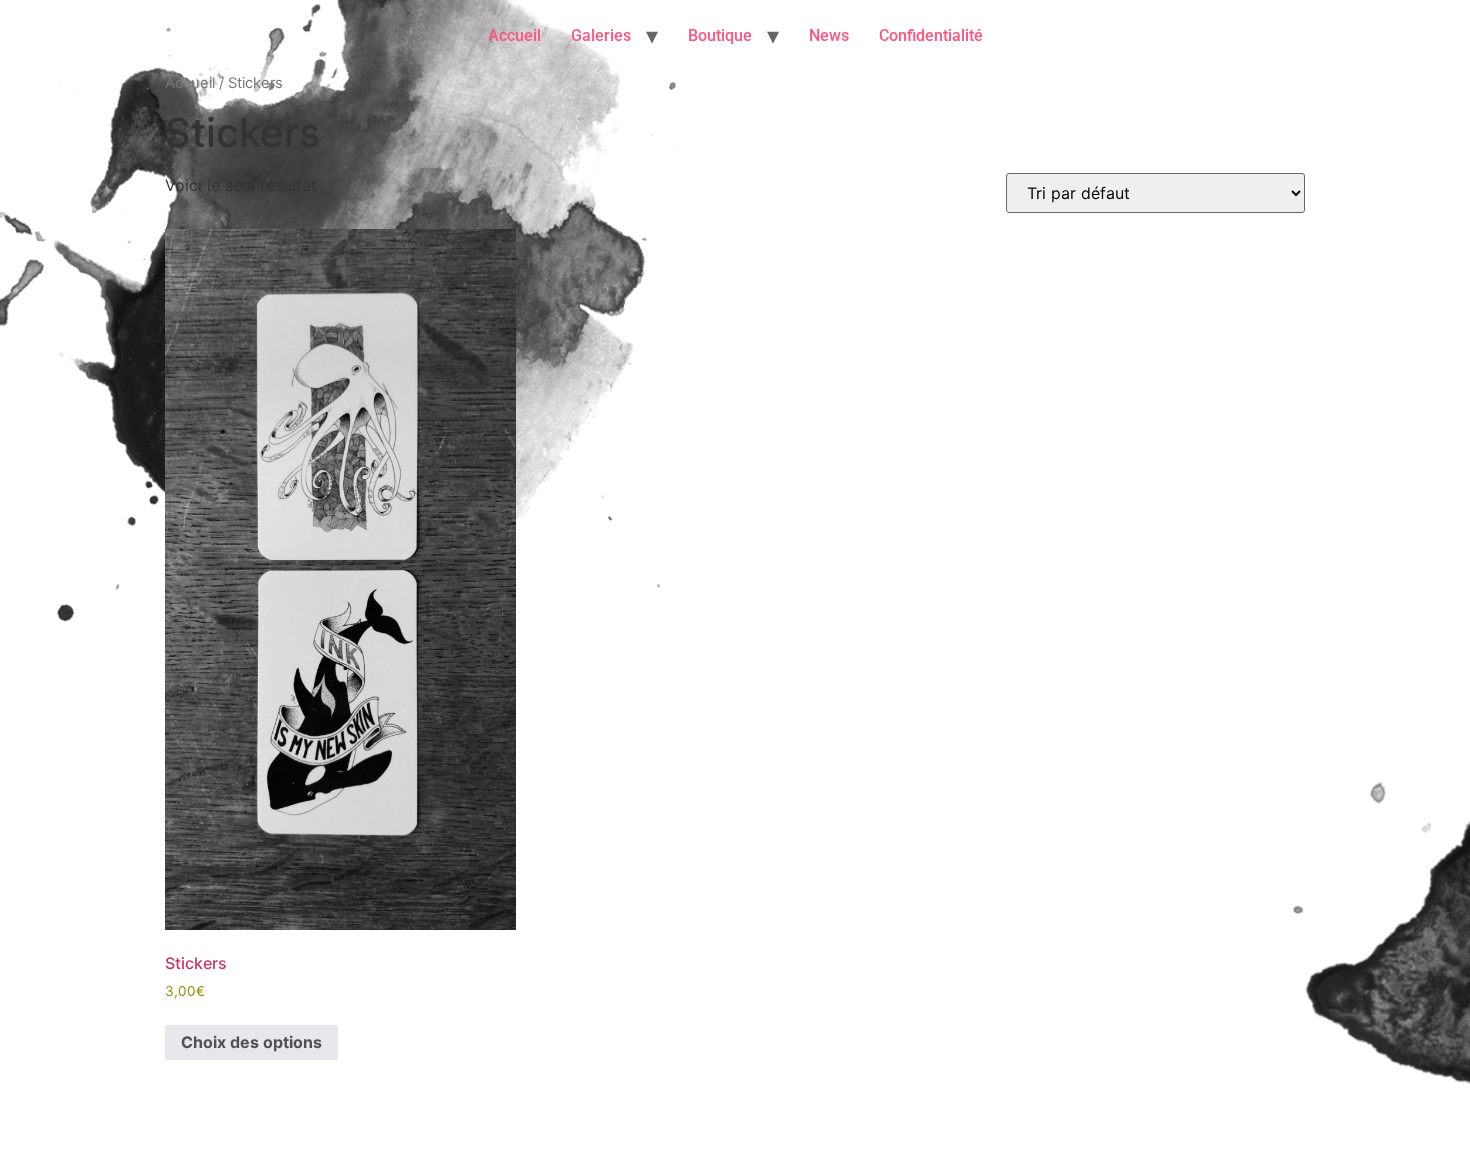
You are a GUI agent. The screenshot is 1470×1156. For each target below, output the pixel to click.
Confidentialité (931, 35)
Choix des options (251, 1042)
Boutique (720, 35)
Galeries (601, 35)
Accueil (514, 35)
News (829, 35)
